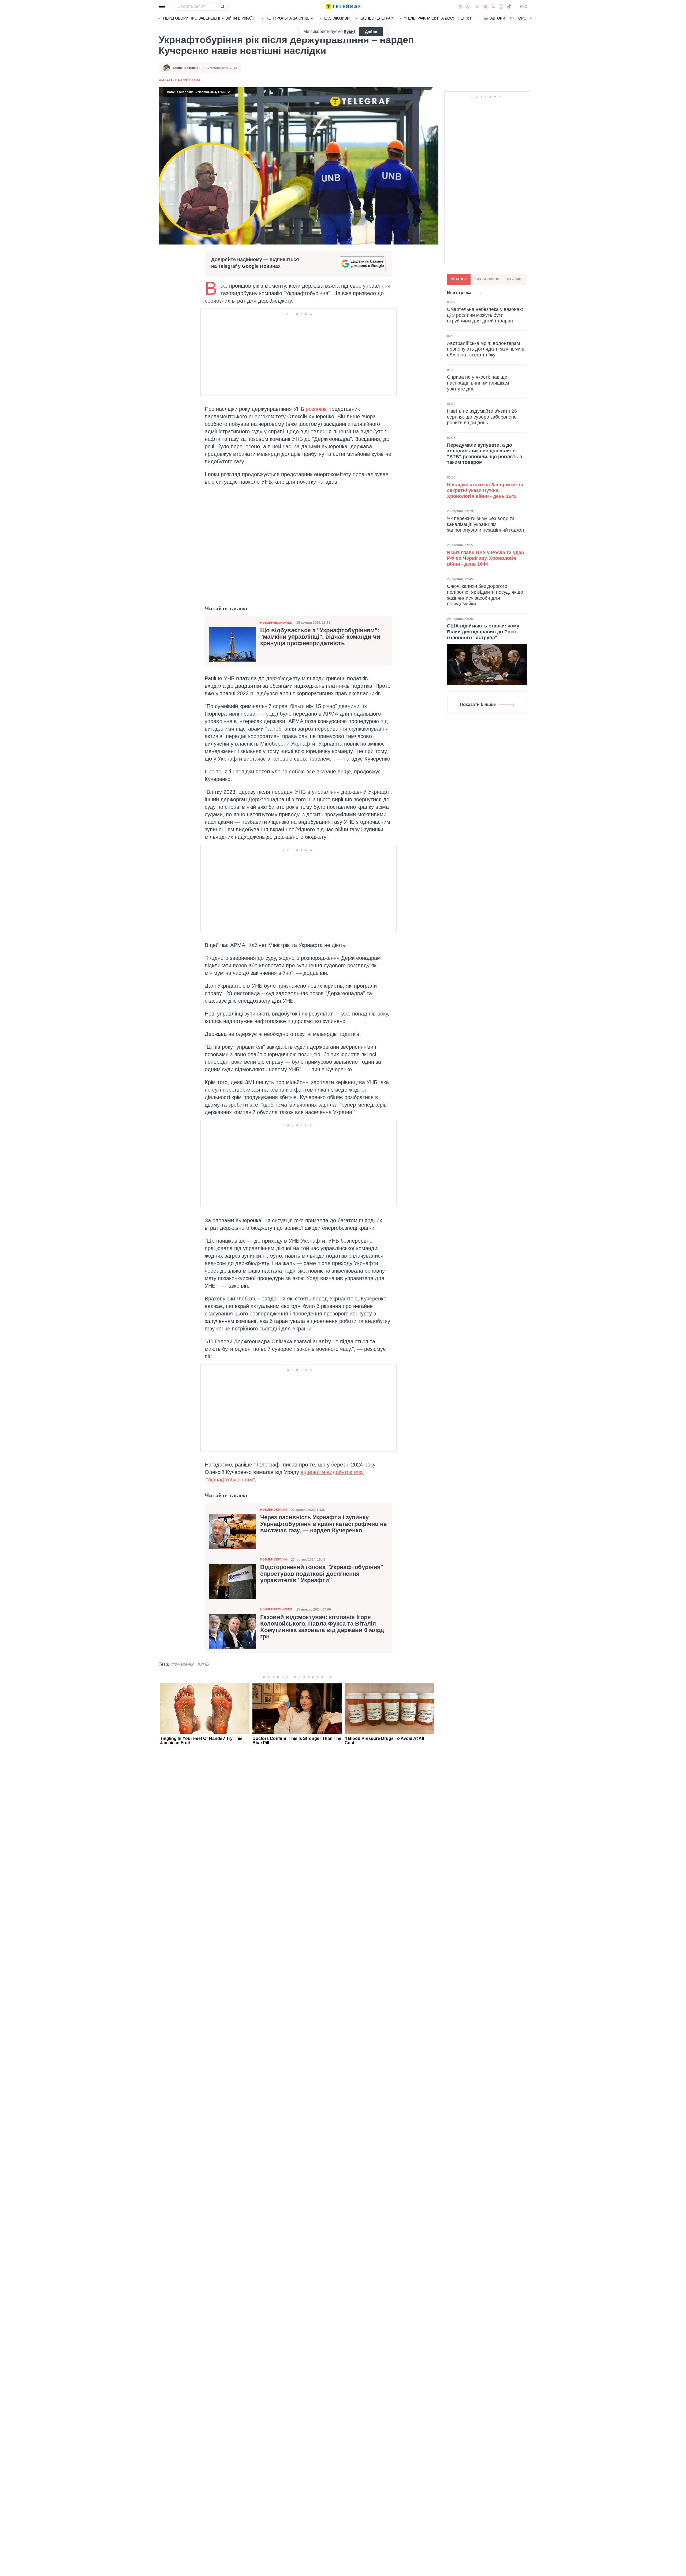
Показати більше (478, 704)
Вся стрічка (459, 293)
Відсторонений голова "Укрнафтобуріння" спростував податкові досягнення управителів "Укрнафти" (322, 1574)
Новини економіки (276, 623)
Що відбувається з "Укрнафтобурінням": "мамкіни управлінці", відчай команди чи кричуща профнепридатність (320, 637)
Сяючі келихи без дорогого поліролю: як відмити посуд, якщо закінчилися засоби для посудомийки (485, 595)
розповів (316, 409)
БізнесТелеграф (377, 18)
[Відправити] (222, 6)
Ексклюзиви (337, 18)
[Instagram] (501, 6)
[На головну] (343, 6)
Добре (371, 32)
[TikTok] (509, 6)
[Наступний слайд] (531, 18)
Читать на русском (179, 80)
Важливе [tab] (515, 279)
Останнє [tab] (459, 279)
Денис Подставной (187, 68)
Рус (524, 6)
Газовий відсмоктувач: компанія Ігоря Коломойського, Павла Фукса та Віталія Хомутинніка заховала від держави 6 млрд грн (322, 1627)
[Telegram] (477, 6)
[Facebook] (460, 6)
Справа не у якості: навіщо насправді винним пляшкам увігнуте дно (478, 383)
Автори (498, 18)
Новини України (273, 1510)
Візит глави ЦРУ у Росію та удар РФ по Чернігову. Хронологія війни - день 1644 (486, 558)
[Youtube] (485, 6)
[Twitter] (493, 6)
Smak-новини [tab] (487, 279)
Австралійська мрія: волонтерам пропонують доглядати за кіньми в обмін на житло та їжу (486, 349)
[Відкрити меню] (162, 6)
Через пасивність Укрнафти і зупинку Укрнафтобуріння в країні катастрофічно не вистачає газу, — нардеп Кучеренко (323, 1524)
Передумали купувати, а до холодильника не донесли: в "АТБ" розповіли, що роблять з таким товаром (484, 454)
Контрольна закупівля (290, 18)
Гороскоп (527, 18)
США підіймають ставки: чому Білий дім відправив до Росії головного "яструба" (483, 632)
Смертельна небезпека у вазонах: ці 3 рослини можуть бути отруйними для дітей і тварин (485, 315)
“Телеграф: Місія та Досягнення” (438, 18)
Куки (349, 31)
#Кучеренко (183, 1664)
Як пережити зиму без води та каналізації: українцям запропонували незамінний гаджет (486, 524)
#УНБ (203, 1664)
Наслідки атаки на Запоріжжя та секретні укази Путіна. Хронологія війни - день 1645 (485, 490)
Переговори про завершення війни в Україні (209, 18)
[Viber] (468, 7)
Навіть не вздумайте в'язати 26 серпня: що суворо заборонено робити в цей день (482, 417)
